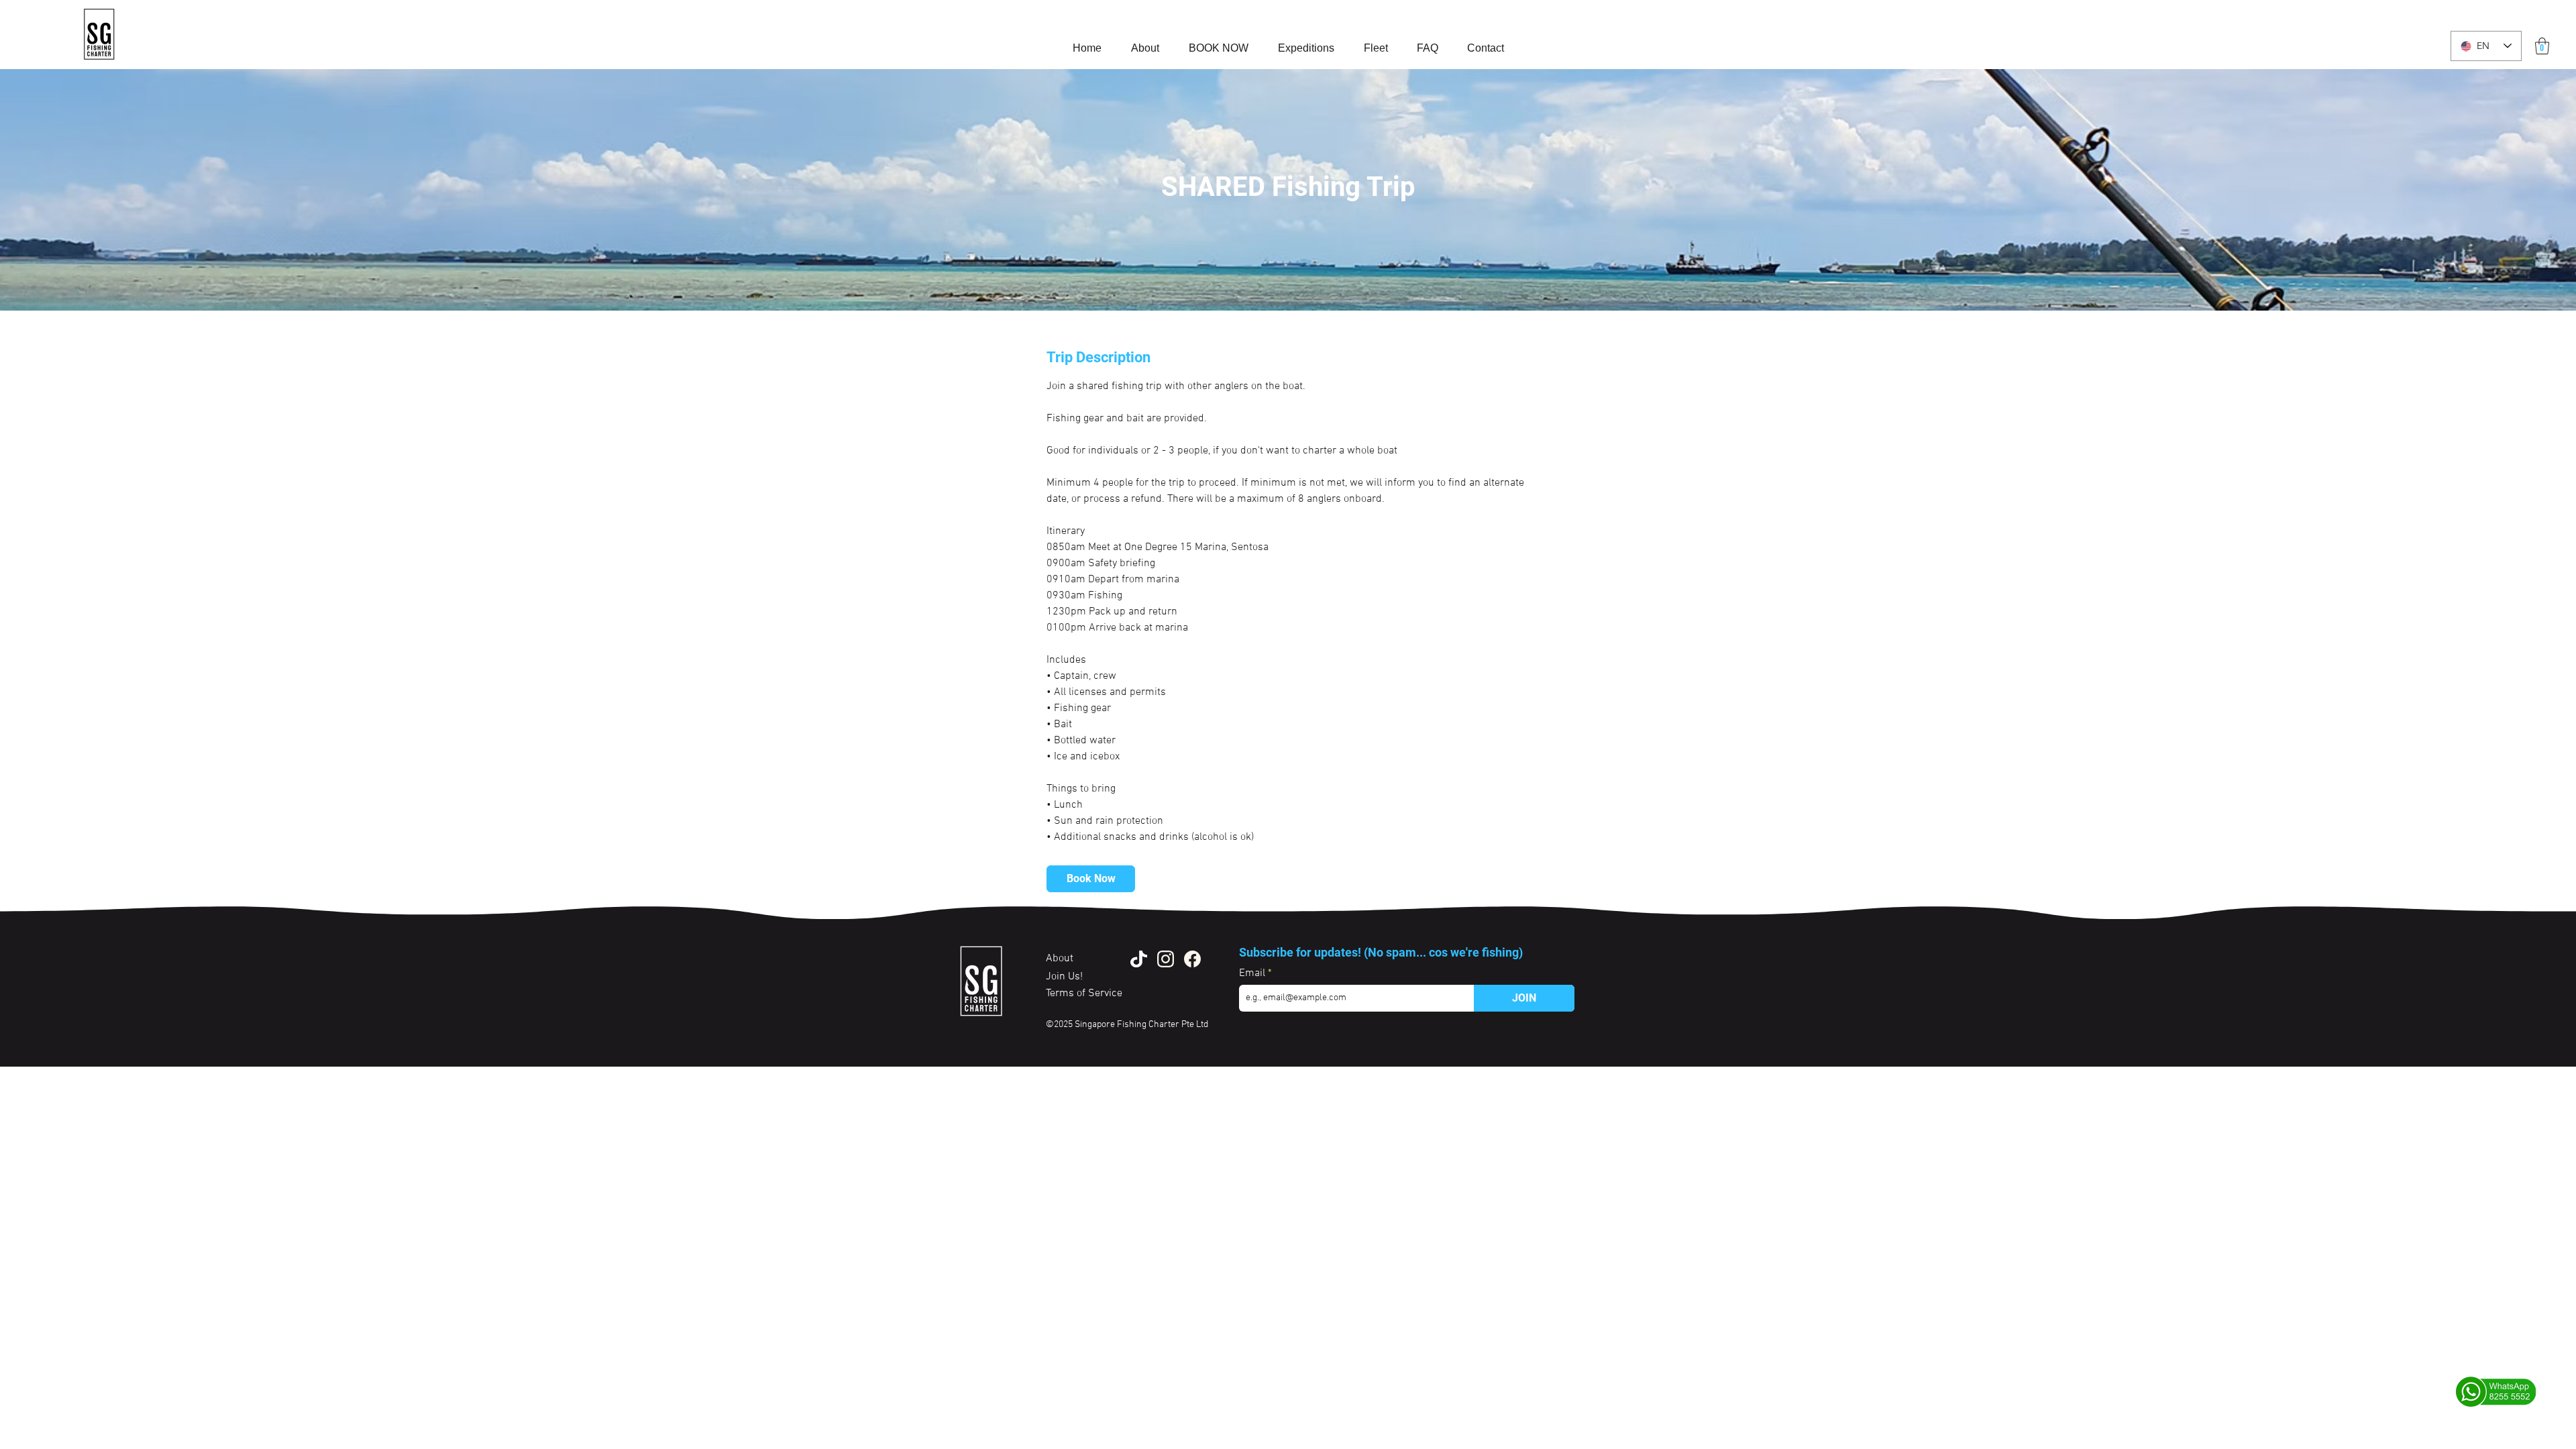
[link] (1091, 879)
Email (1253, 973)
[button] (2542, 46)
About (1061, 959)
